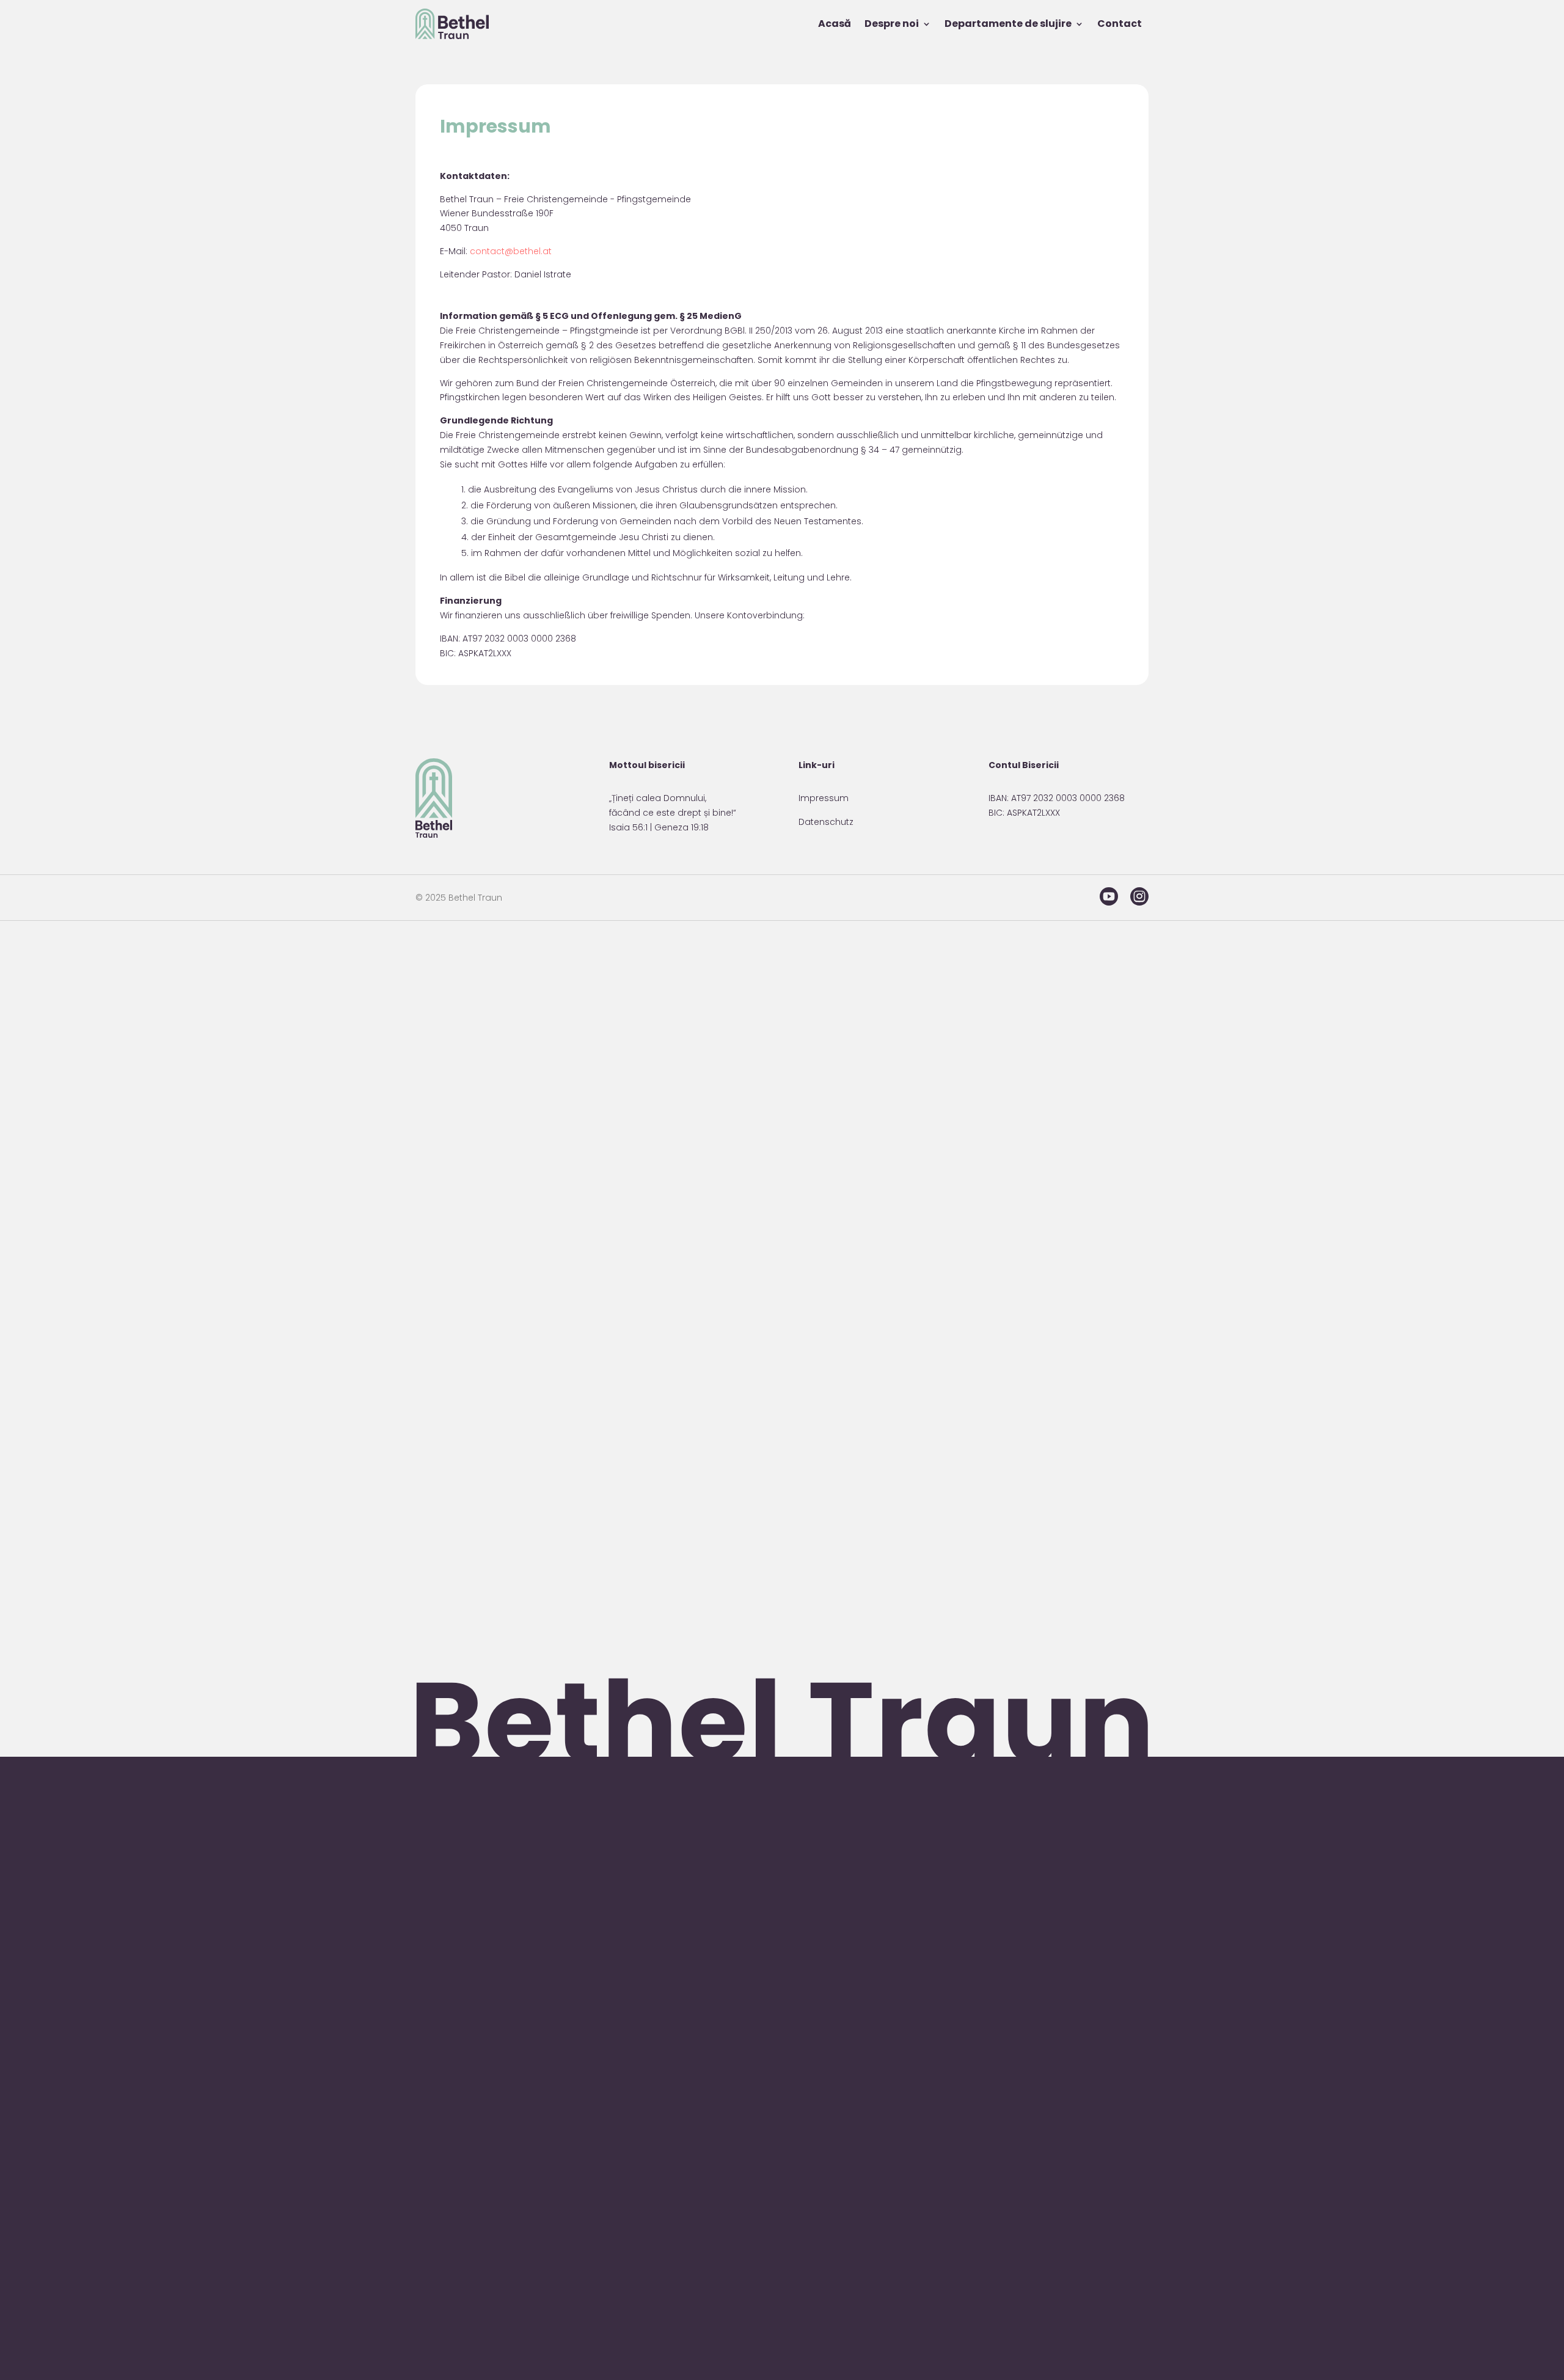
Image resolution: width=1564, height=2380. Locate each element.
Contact (1120, 24)
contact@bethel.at (511, 251)
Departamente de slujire (1008, 24)
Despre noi (892, 24)
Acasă (835, 24)
